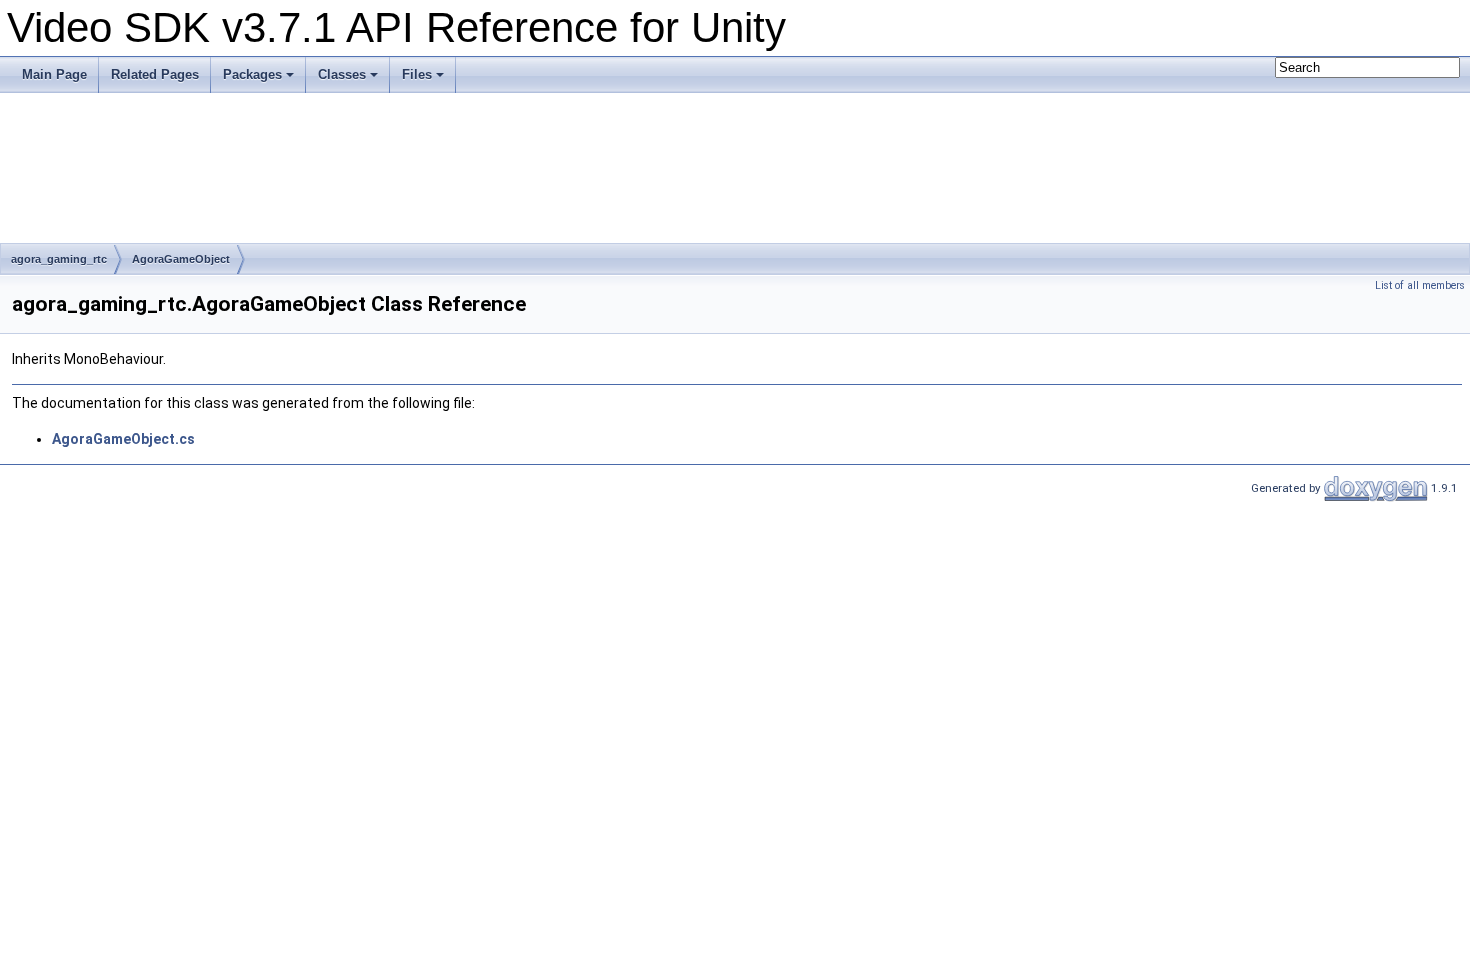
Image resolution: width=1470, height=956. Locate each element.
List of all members (1420, 285)
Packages (252, 74)
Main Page (54, 74)
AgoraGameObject (181, 259)
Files (417, 74)
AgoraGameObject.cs (123, 439)
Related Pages (155, 74)
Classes (342, 74)
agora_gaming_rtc (59, 259)
